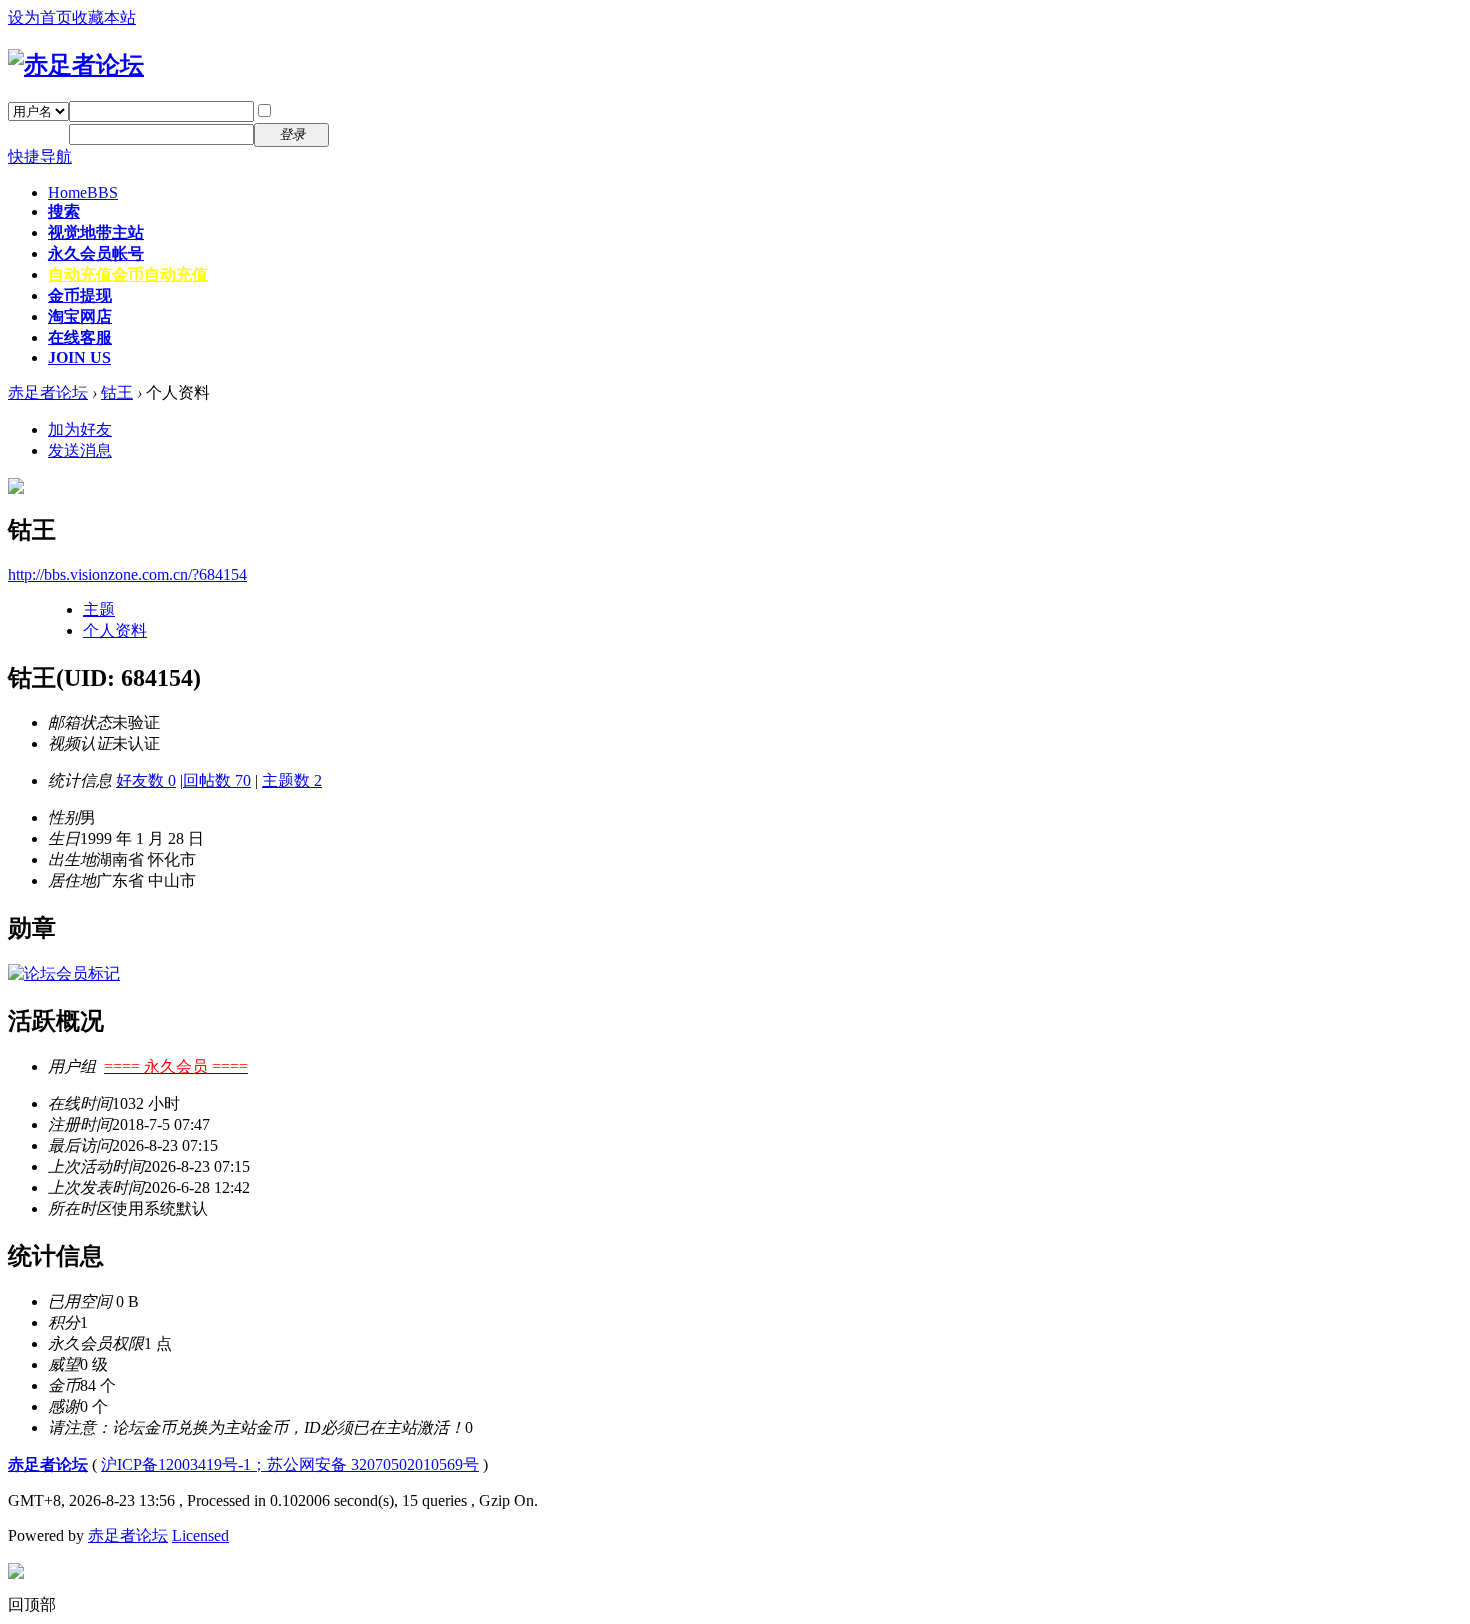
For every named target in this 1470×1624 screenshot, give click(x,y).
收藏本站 (104, 17)
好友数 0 (146, 780)
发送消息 (80, 450)
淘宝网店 (80, 316)
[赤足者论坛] (76, 65)
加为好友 (80, 429)
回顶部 (32, 1604)
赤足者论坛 (48, 392)
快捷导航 (40, 156)
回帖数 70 (217, 780)
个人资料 (115, 630)
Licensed (200, 1535)
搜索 (64, 211)
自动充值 (128, 274)
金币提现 (80, 295)
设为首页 (40, 17)
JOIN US (79, 357)
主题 (99, 609)
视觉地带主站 (96, 232)
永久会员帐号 (96, 253)
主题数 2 (292, 780)
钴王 (117, 392)
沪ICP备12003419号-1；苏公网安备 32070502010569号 (290, 1464)
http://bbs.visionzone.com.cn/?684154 (127, 574)
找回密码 (374, 110)
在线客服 (80, 337)
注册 (358, 133)
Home (83, 192)
